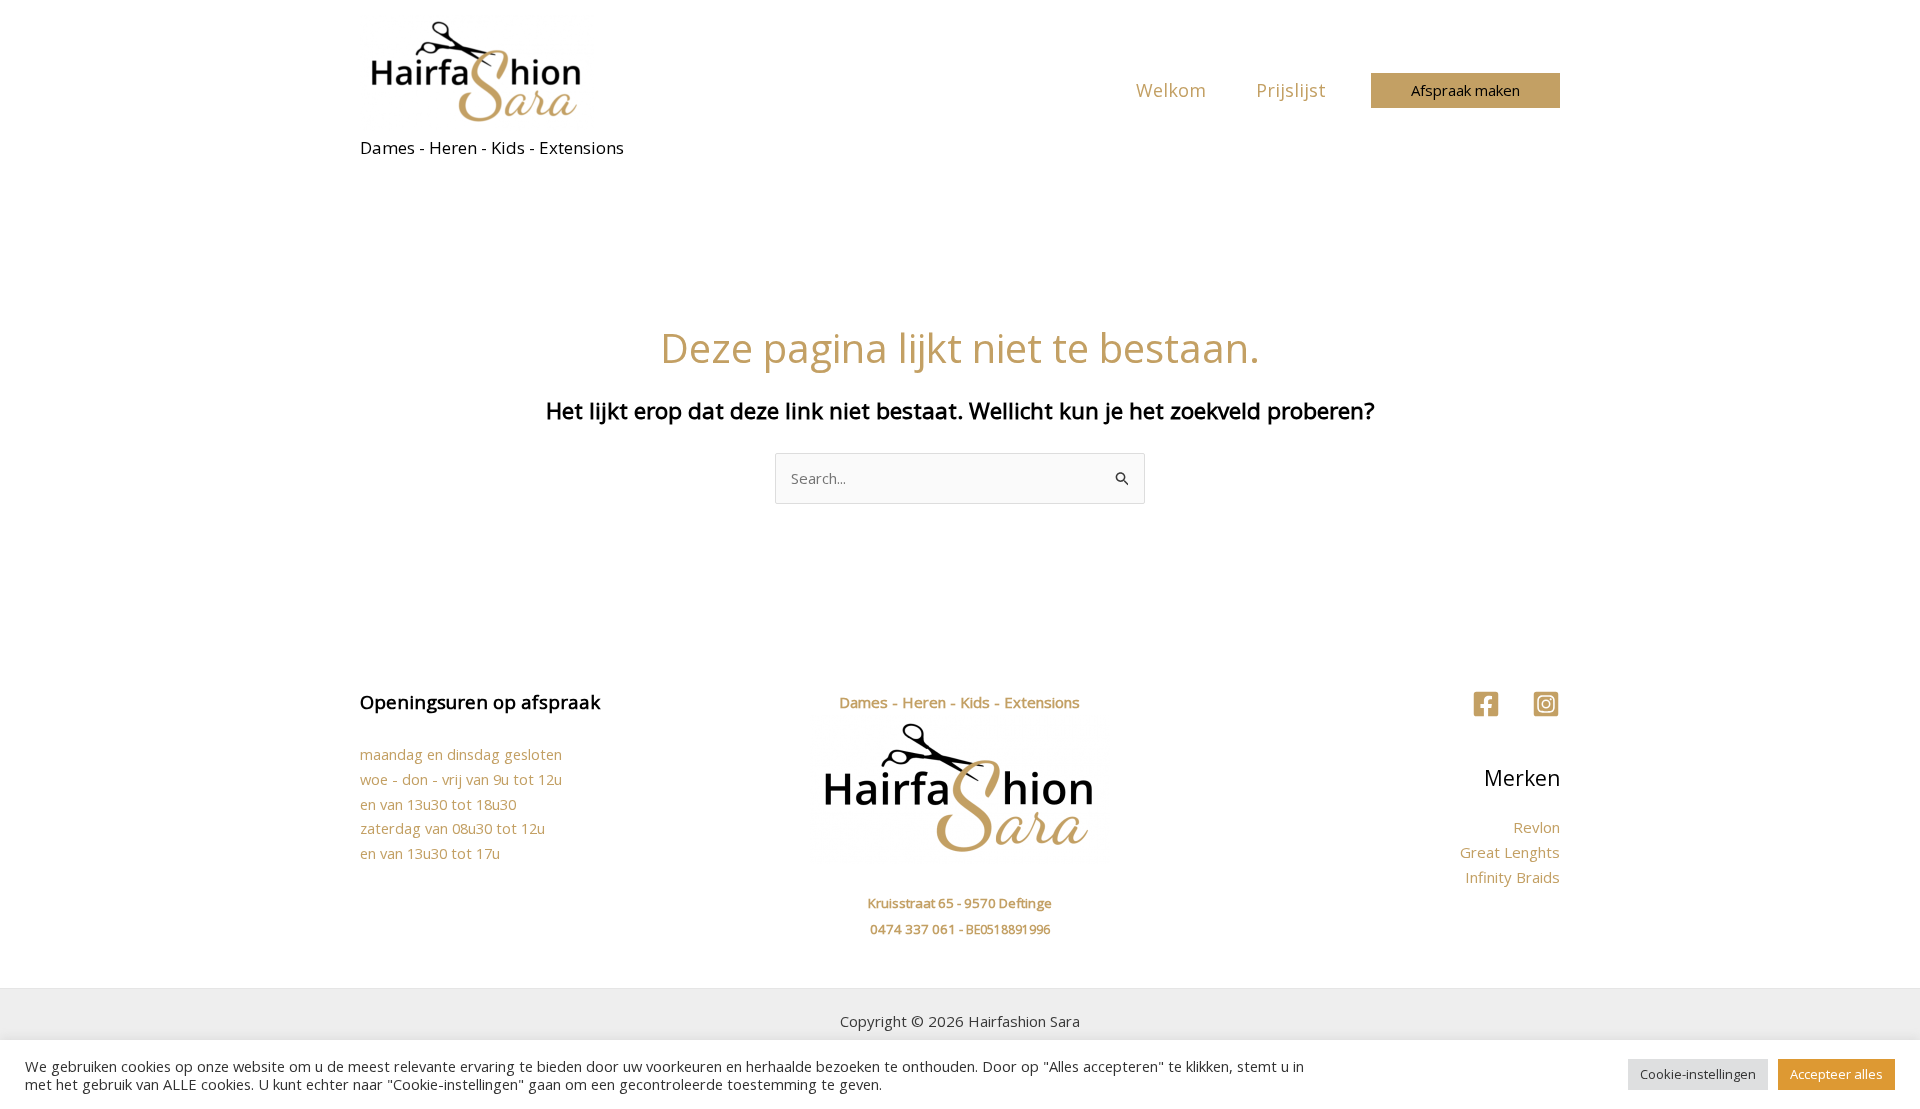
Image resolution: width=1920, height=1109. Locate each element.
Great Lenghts (1510, 852)
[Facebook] (1486, 704)
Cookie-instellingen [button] (1698, 1074)
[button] (1465, 90)
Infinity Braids (1512, 877)
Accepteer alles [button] (1836, 1074)
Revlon (1536, 827)
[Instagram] (1546, 704)
